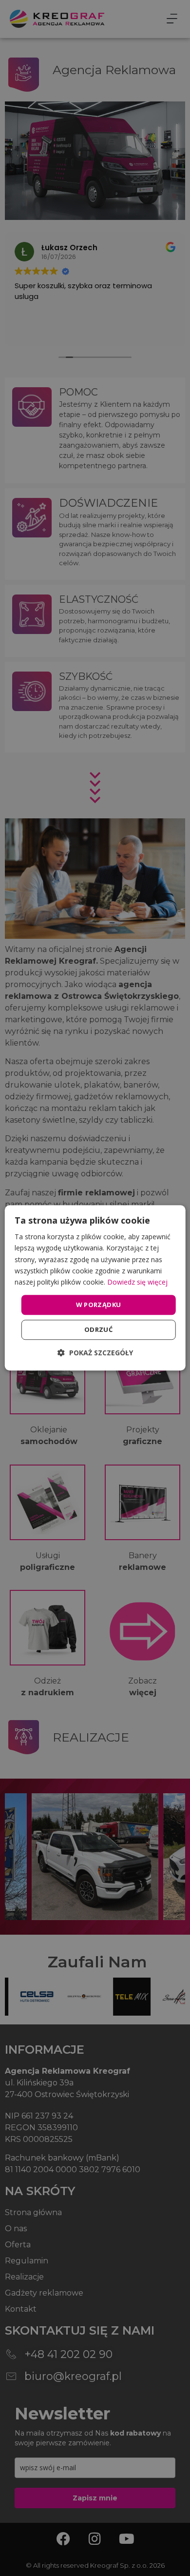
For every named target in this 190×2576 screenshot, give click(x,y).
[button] (95, 1353)
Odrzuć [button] (98, 1330)
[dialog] (95, 1288)
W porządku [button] (99, 1305)
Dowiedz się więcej (137, 1282)
